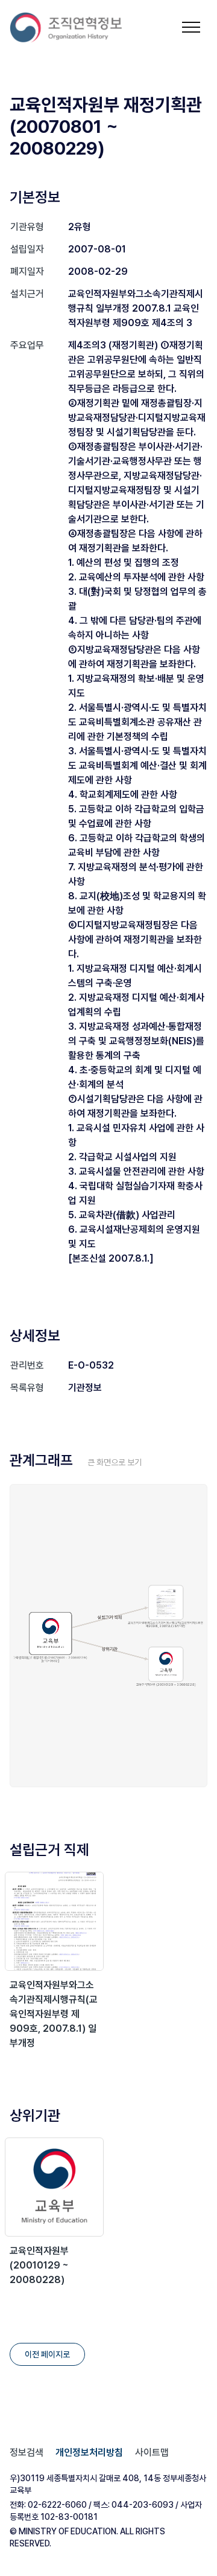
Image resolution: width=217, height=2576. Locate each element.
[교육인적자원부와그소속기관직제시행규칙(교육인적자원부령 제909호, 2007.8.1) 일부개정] (54, 1921)
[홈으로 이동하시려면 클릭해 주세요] (66, 27)
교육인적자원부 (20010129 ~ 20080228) (39, 2265)
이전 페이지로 (47, 2354)
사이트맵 (152, 2452)
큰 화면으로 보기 (115, 1462)
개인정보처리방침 (89, 2452)
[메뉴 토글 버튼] (191, 27)
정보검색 (27, 2452)
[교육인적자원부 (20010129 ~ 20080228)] (54, 2187)
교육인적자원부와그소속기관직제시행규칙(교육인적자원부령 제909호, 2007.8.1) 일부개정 (54, 2014)
